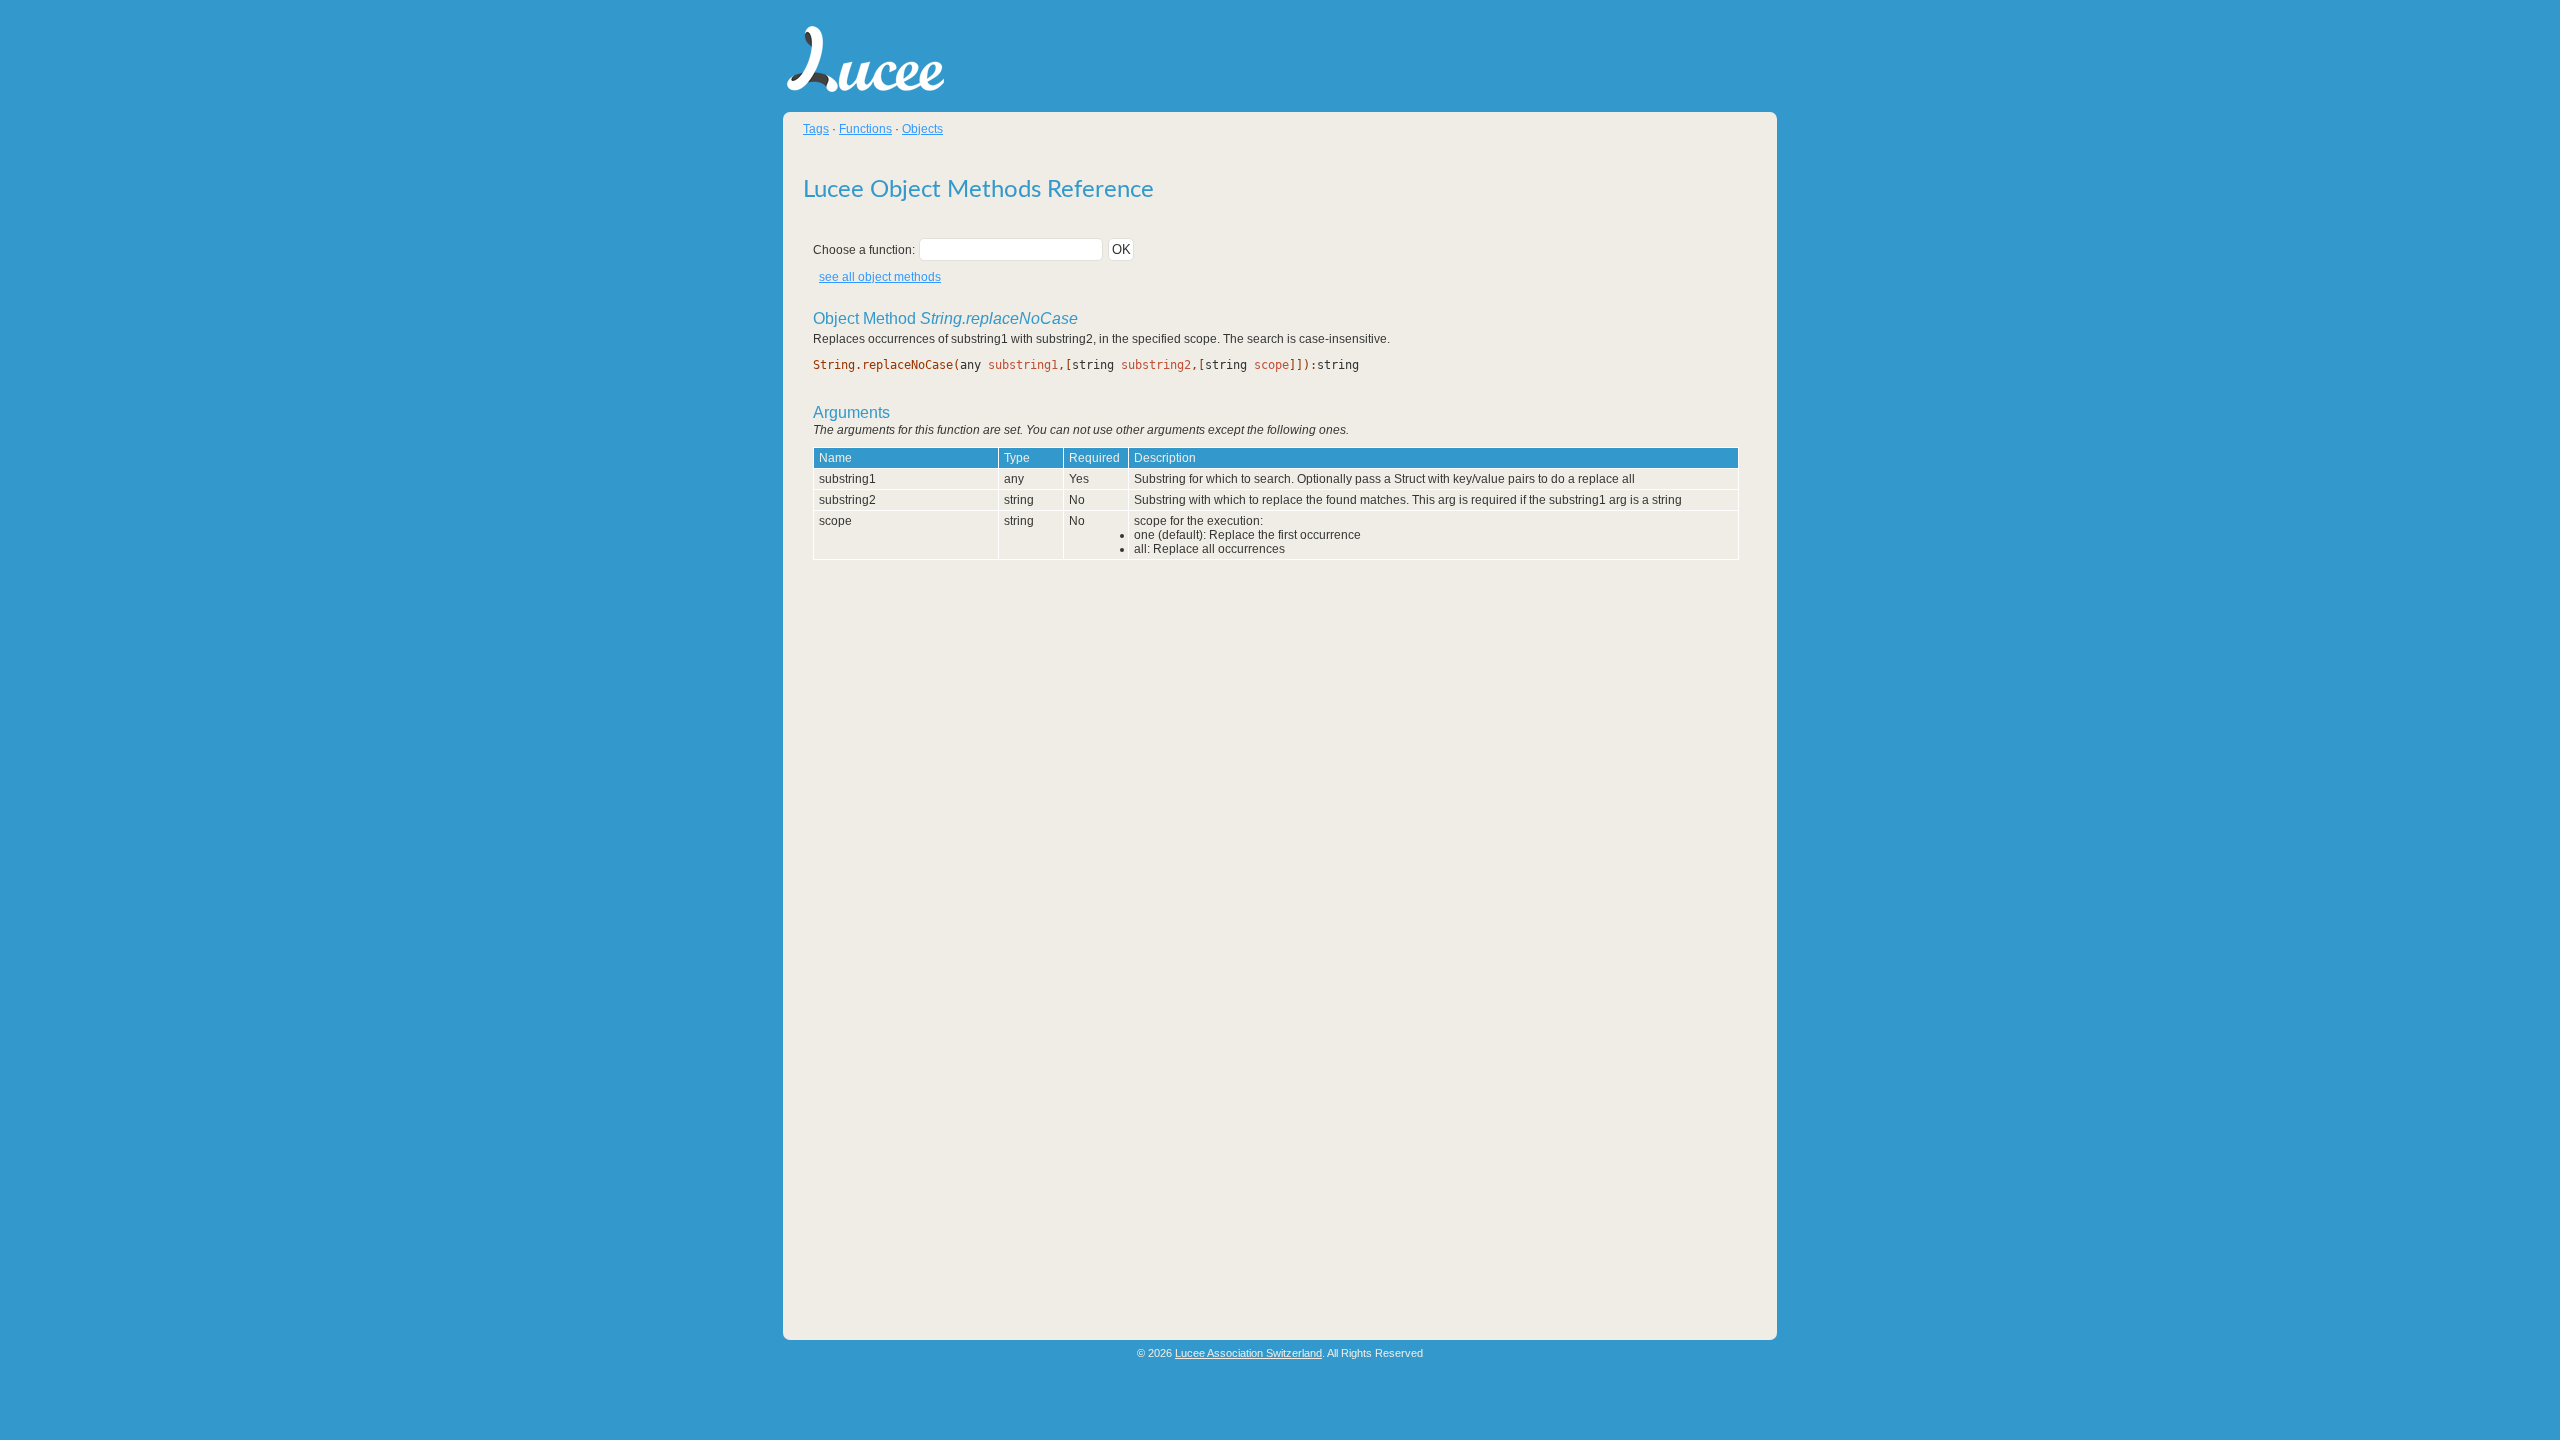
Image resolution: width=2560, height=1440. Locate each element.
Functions (865, 129)
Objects (922, 129)
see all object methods (880, 277)
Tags (816, 129)
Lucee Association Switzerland (1248, 1353)
